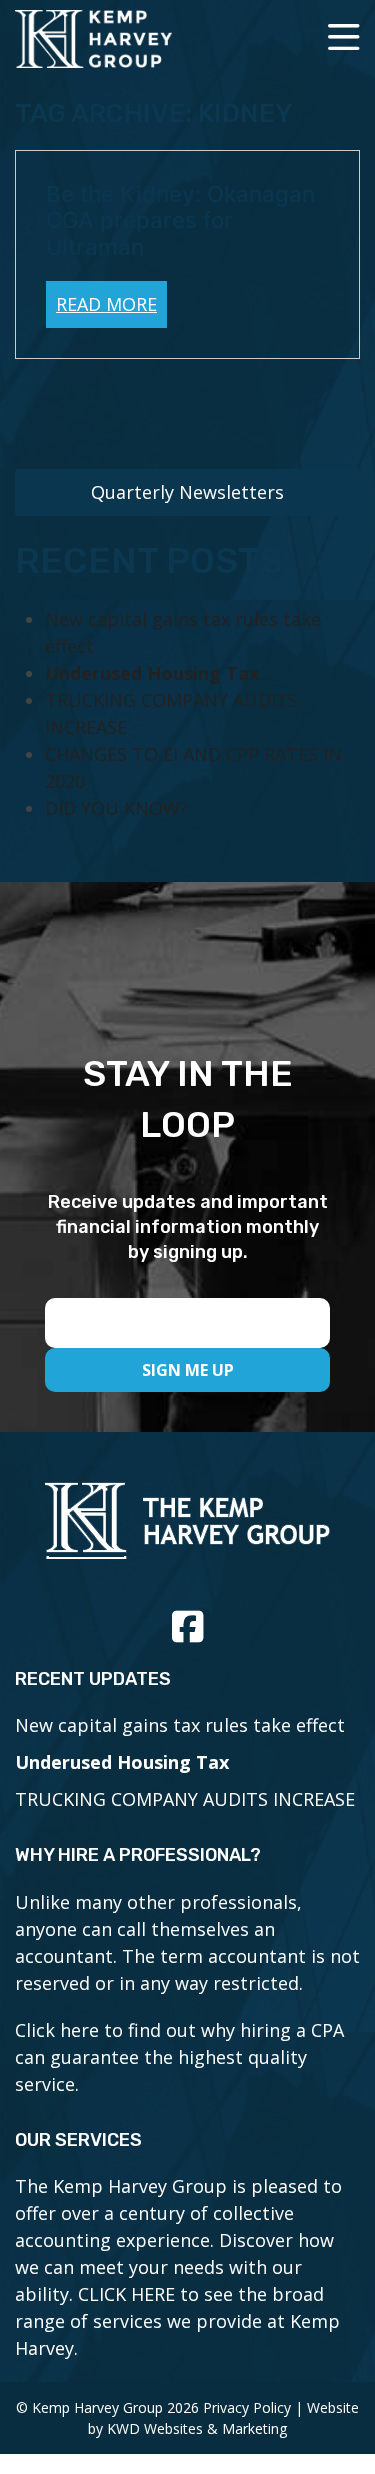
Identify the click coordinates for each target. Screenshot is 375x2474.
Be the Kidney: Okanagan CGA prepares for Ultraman (180, 220)
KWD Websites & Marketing (197, 2428)
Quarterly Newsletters (187, 492)
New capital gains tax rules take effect (180, 1725)
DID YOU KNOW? (116, 808)
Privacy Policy (247, 2407)
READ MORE (106, 304)
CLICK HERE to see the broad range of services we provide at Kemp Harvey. (177, 2321)
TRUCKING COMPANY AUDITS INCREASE (185, 1799)
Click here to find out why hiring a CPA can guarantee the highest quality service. (179, 2057)
